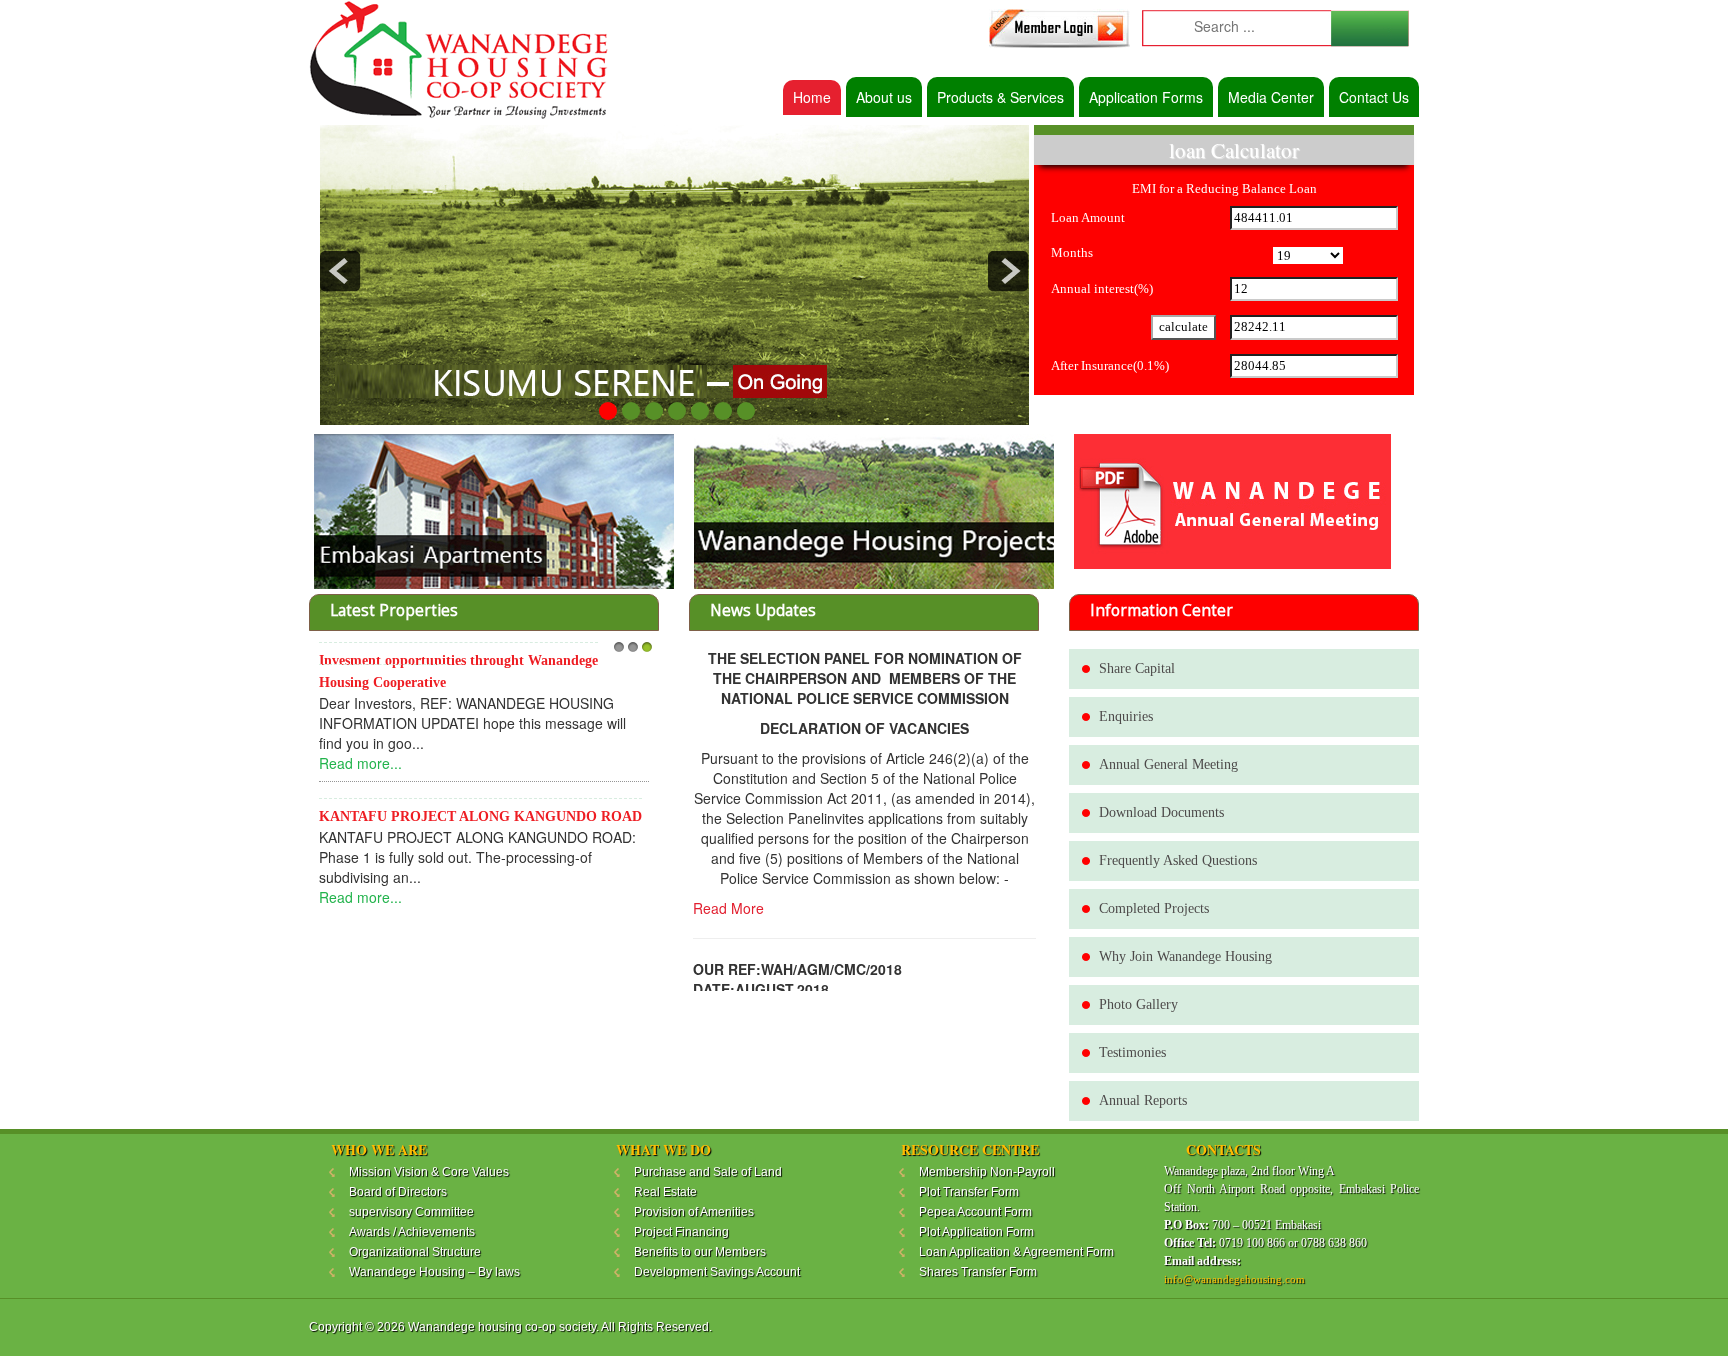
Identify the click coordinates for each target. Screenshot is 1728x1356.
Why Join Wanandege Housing (1185, 956)
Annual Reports (1143, 1100)
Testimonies (1132, 1052)
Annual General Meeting (1168, 764)
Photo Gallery (1138, 1004)
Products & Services (1000, 97)
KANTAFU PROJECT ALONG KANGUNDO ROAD (480, 816)
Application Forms (1146, 97)
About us (884, 97)
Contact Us (1374, 97)
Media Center (1271, 97)
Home (812, 97)
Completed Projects (1154, 908)
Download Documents (1161, 812)
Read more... (360, 763)
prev (340, 271)
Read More (728, 908)
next (1008, 271)
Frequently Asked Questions (1178, 860)
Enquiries (1126, 716)
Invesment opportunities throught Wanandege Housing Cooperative (458, 671)
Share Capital (1137, 668)
